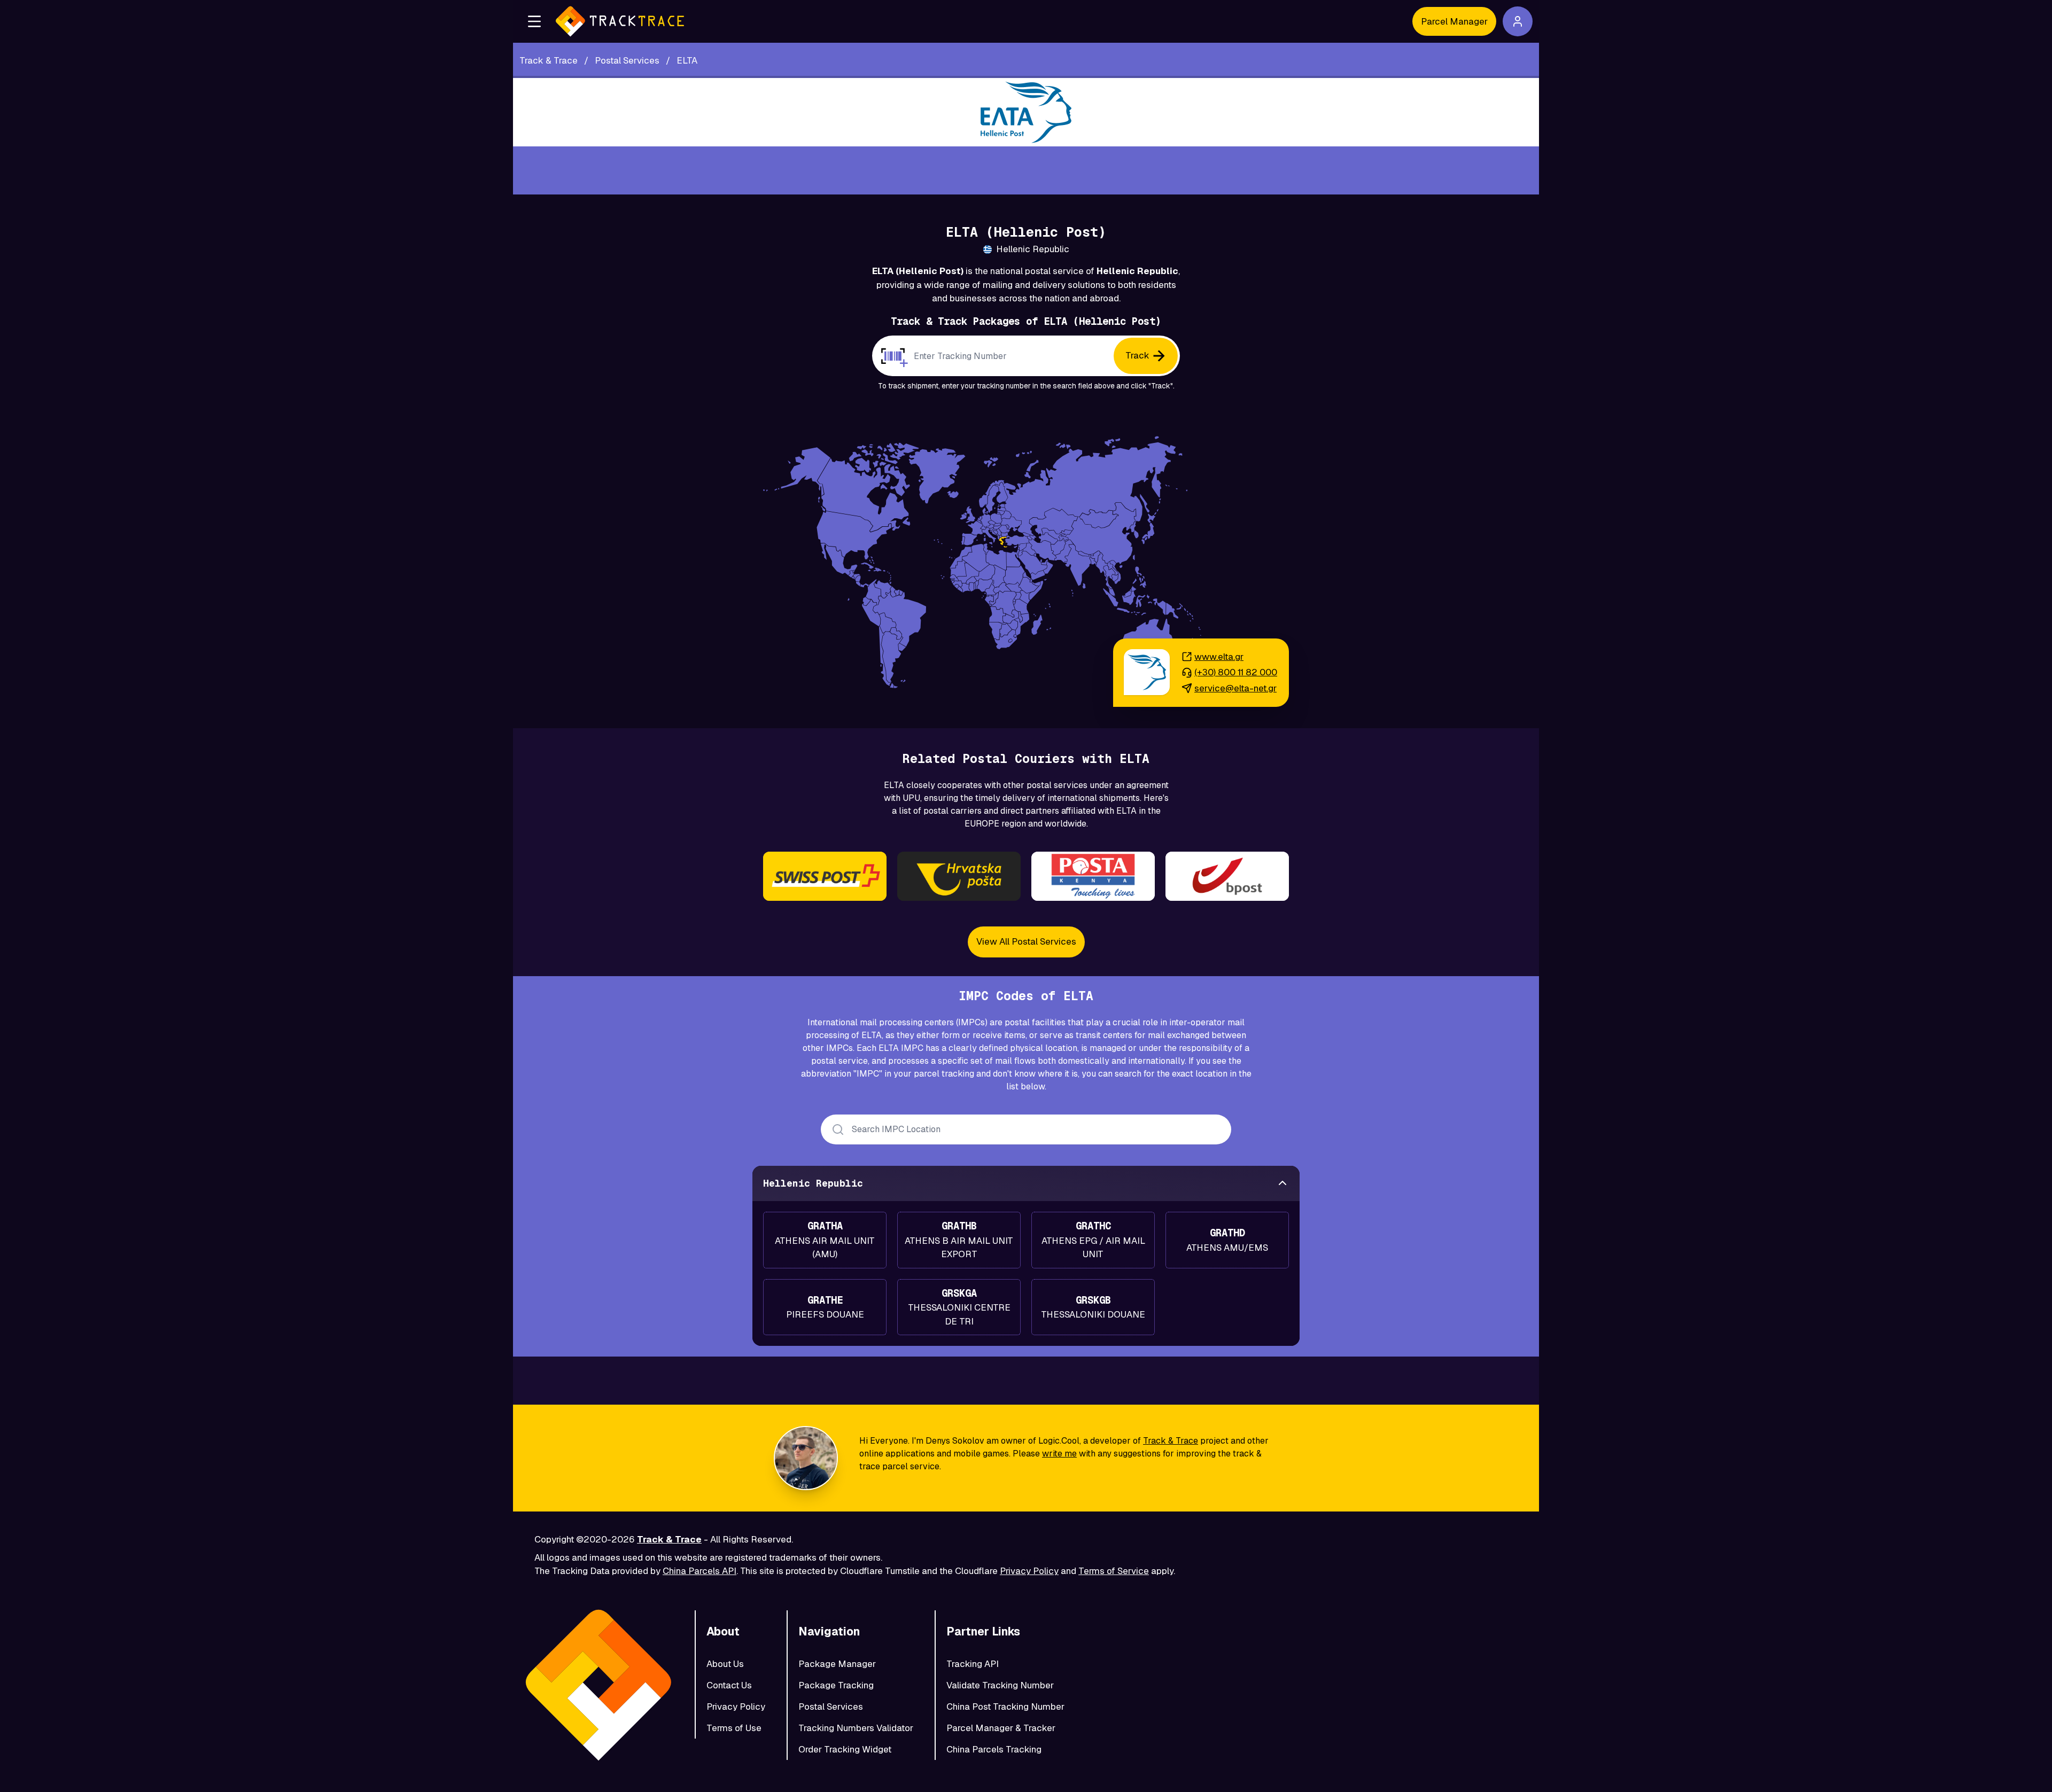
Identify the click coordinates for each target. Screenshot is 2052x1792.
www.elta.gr (1219, 657)
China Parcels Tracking (994, 1749)
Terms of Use (734, 1728)
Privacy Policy (1029, 1571)
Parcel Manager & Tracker (1001, 1728)
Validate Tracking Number (1000, 1685)
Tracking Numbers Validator (856, 1728)
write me (1059, 1454)
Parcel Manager (1454, 21)
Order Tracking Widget (845, 1749)
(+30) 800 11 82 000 (1236, 672)
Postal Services (831, 1707)
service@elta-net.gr (1235, 688)
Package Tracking (836, 1685)
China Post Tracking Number (1005, 1707)
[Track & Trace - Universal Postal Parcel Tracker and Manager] (620, 21)
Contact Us (729, 1685)
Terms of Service (1114, 1571)
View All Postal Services (1026, 941)
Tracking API (973, 1664)
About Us (725, 1664)
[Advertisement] (1026, 170)
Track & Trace (1171, 1441)
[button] (534, 21)
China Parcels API (699, 1571)
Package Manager (837, 1664)
